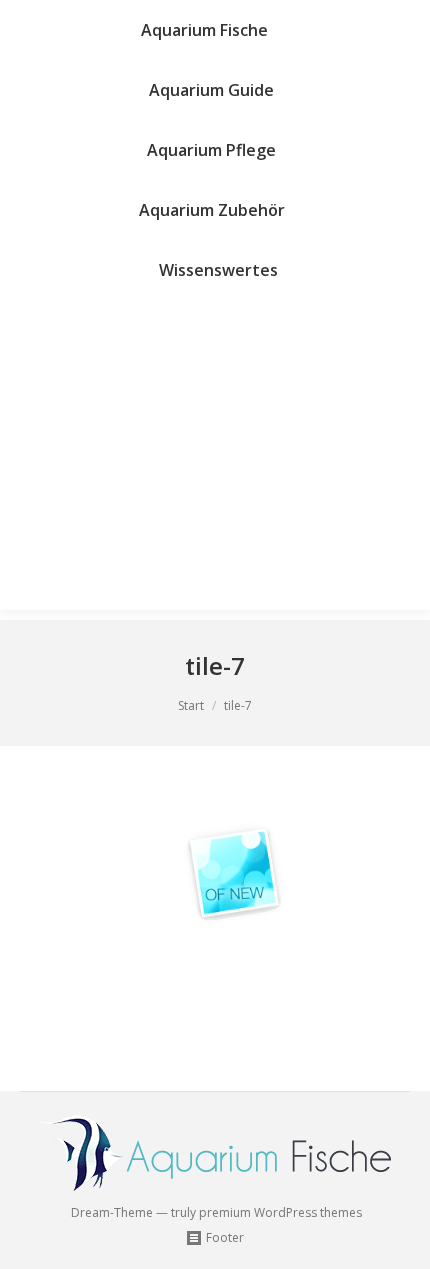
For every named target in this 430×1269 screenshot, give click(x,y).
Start (191, 705)
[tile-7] (215, 913)
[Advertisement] (215, 460)
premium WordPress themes (280, 1212)
